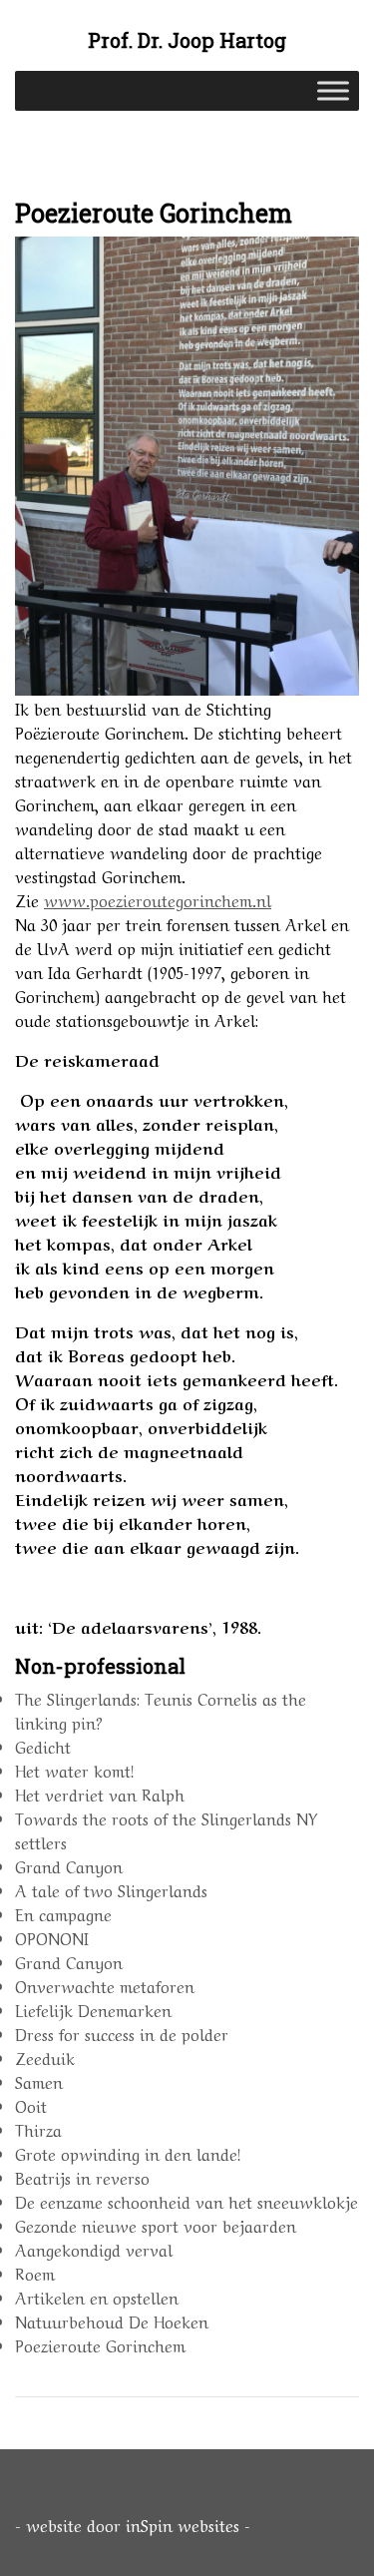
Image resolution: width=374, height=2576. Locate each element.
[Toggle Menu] (333, 91)
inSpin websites (183, 2524)
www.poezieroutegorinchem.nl (158, 899)
